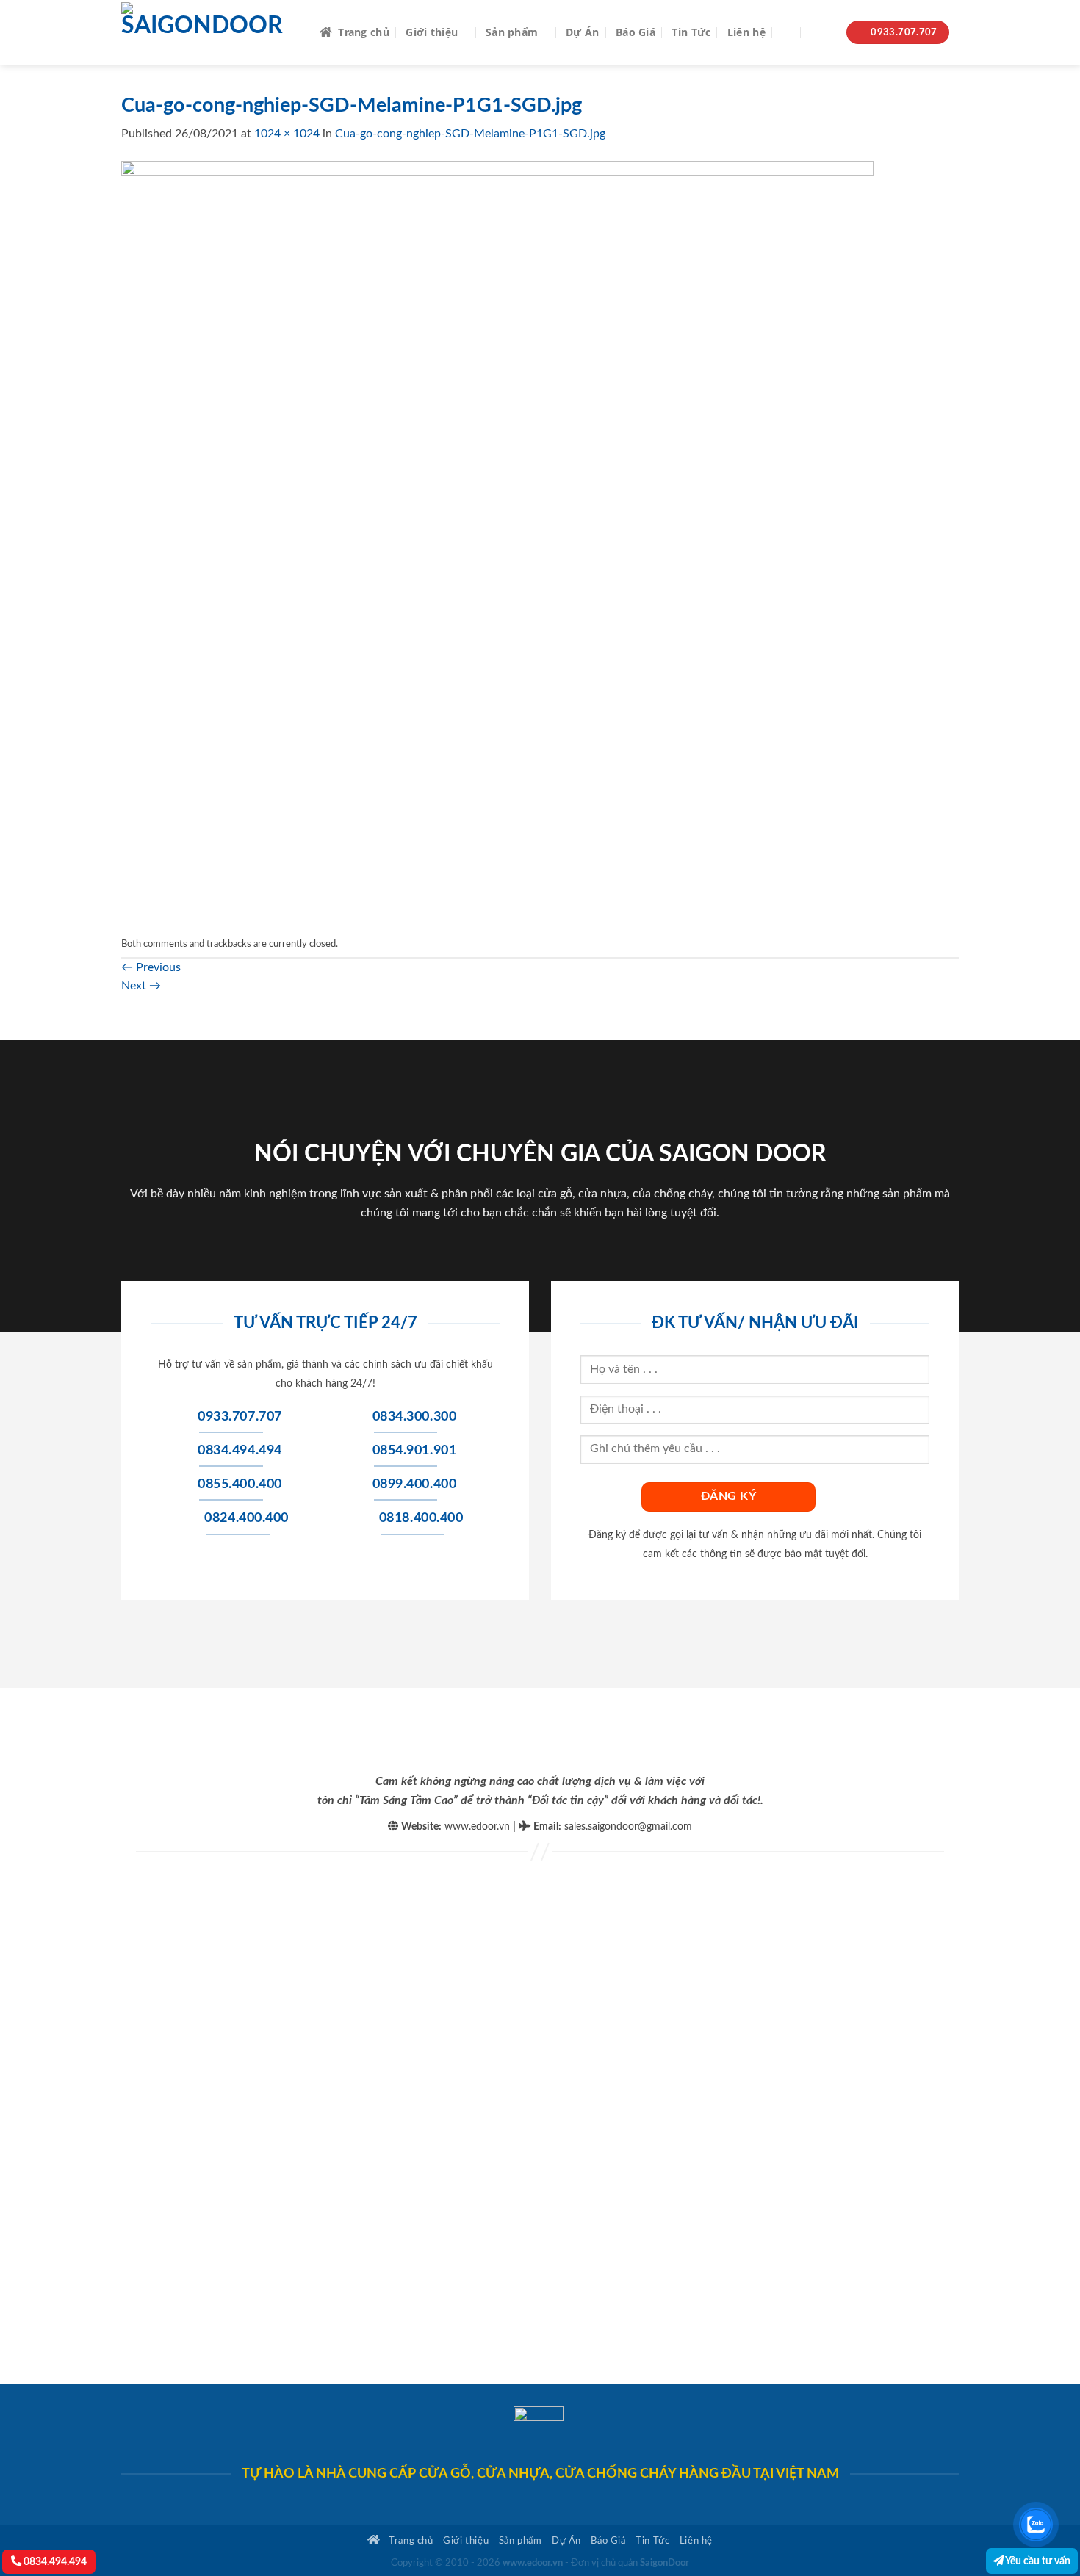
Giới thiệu (432, 32)
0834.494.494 (54, 2562)
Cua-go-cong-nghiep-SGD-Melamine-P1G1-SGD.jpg (470, 134)
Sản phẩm (512, 32)
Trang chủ (364, 32)
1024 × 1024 (287, 134)
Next (141, 986)
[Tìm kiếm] (788, 33)
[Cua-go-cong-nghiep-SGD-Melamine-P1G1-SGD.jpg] (497, 536)
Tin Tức (691, 32)
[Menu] (821, 33)
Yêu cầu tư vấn (1037, 2561)
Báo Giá (636, 32)
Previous (151, 967)
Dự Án (582, 32)
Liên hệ (746, 32)
